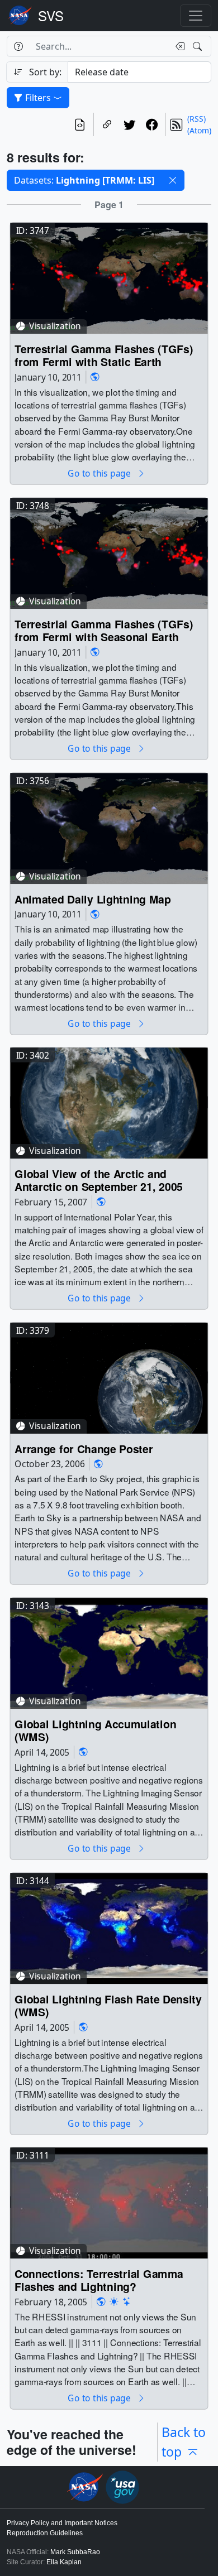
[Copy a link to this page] (107, 124)
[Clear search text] (178, 46)
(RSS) (196, 119)
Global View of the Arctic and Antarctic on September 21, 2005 (99, 1181)
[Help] (18, 46)
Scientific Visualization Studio (51, 16)
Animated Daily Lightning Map (93, 899)
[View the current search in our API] (80, 124)
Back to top (184, 2442)
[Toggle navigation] (196, 16)
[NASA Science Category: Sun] (114, 2302)
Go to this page (100, 474)
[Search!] (199, 46)
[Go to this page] (109, 277)
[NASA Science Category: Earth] (95, 377)
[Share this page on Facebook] (152, 124)
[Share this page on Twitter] (130, 124)
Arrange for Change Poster (84, 1448)
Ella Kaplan (64, 2562)
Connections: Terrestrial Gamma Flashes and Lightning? (99, 2281)
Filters (38, 98)
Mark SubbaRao (75, 2552)
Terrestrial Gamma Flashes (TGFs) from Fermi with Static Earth (104, 355)
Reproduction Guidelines (45, 2533)
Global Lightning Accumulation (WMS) (95, 1730)
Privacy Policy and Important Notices (62, 2523)
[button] (173, 180)
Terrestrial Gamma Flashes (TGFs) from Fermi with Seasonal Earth (104, 630)
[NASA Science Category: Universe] (127, 2302)
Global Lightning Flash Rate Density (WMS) (108, 2005)
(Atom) (199, 130)
